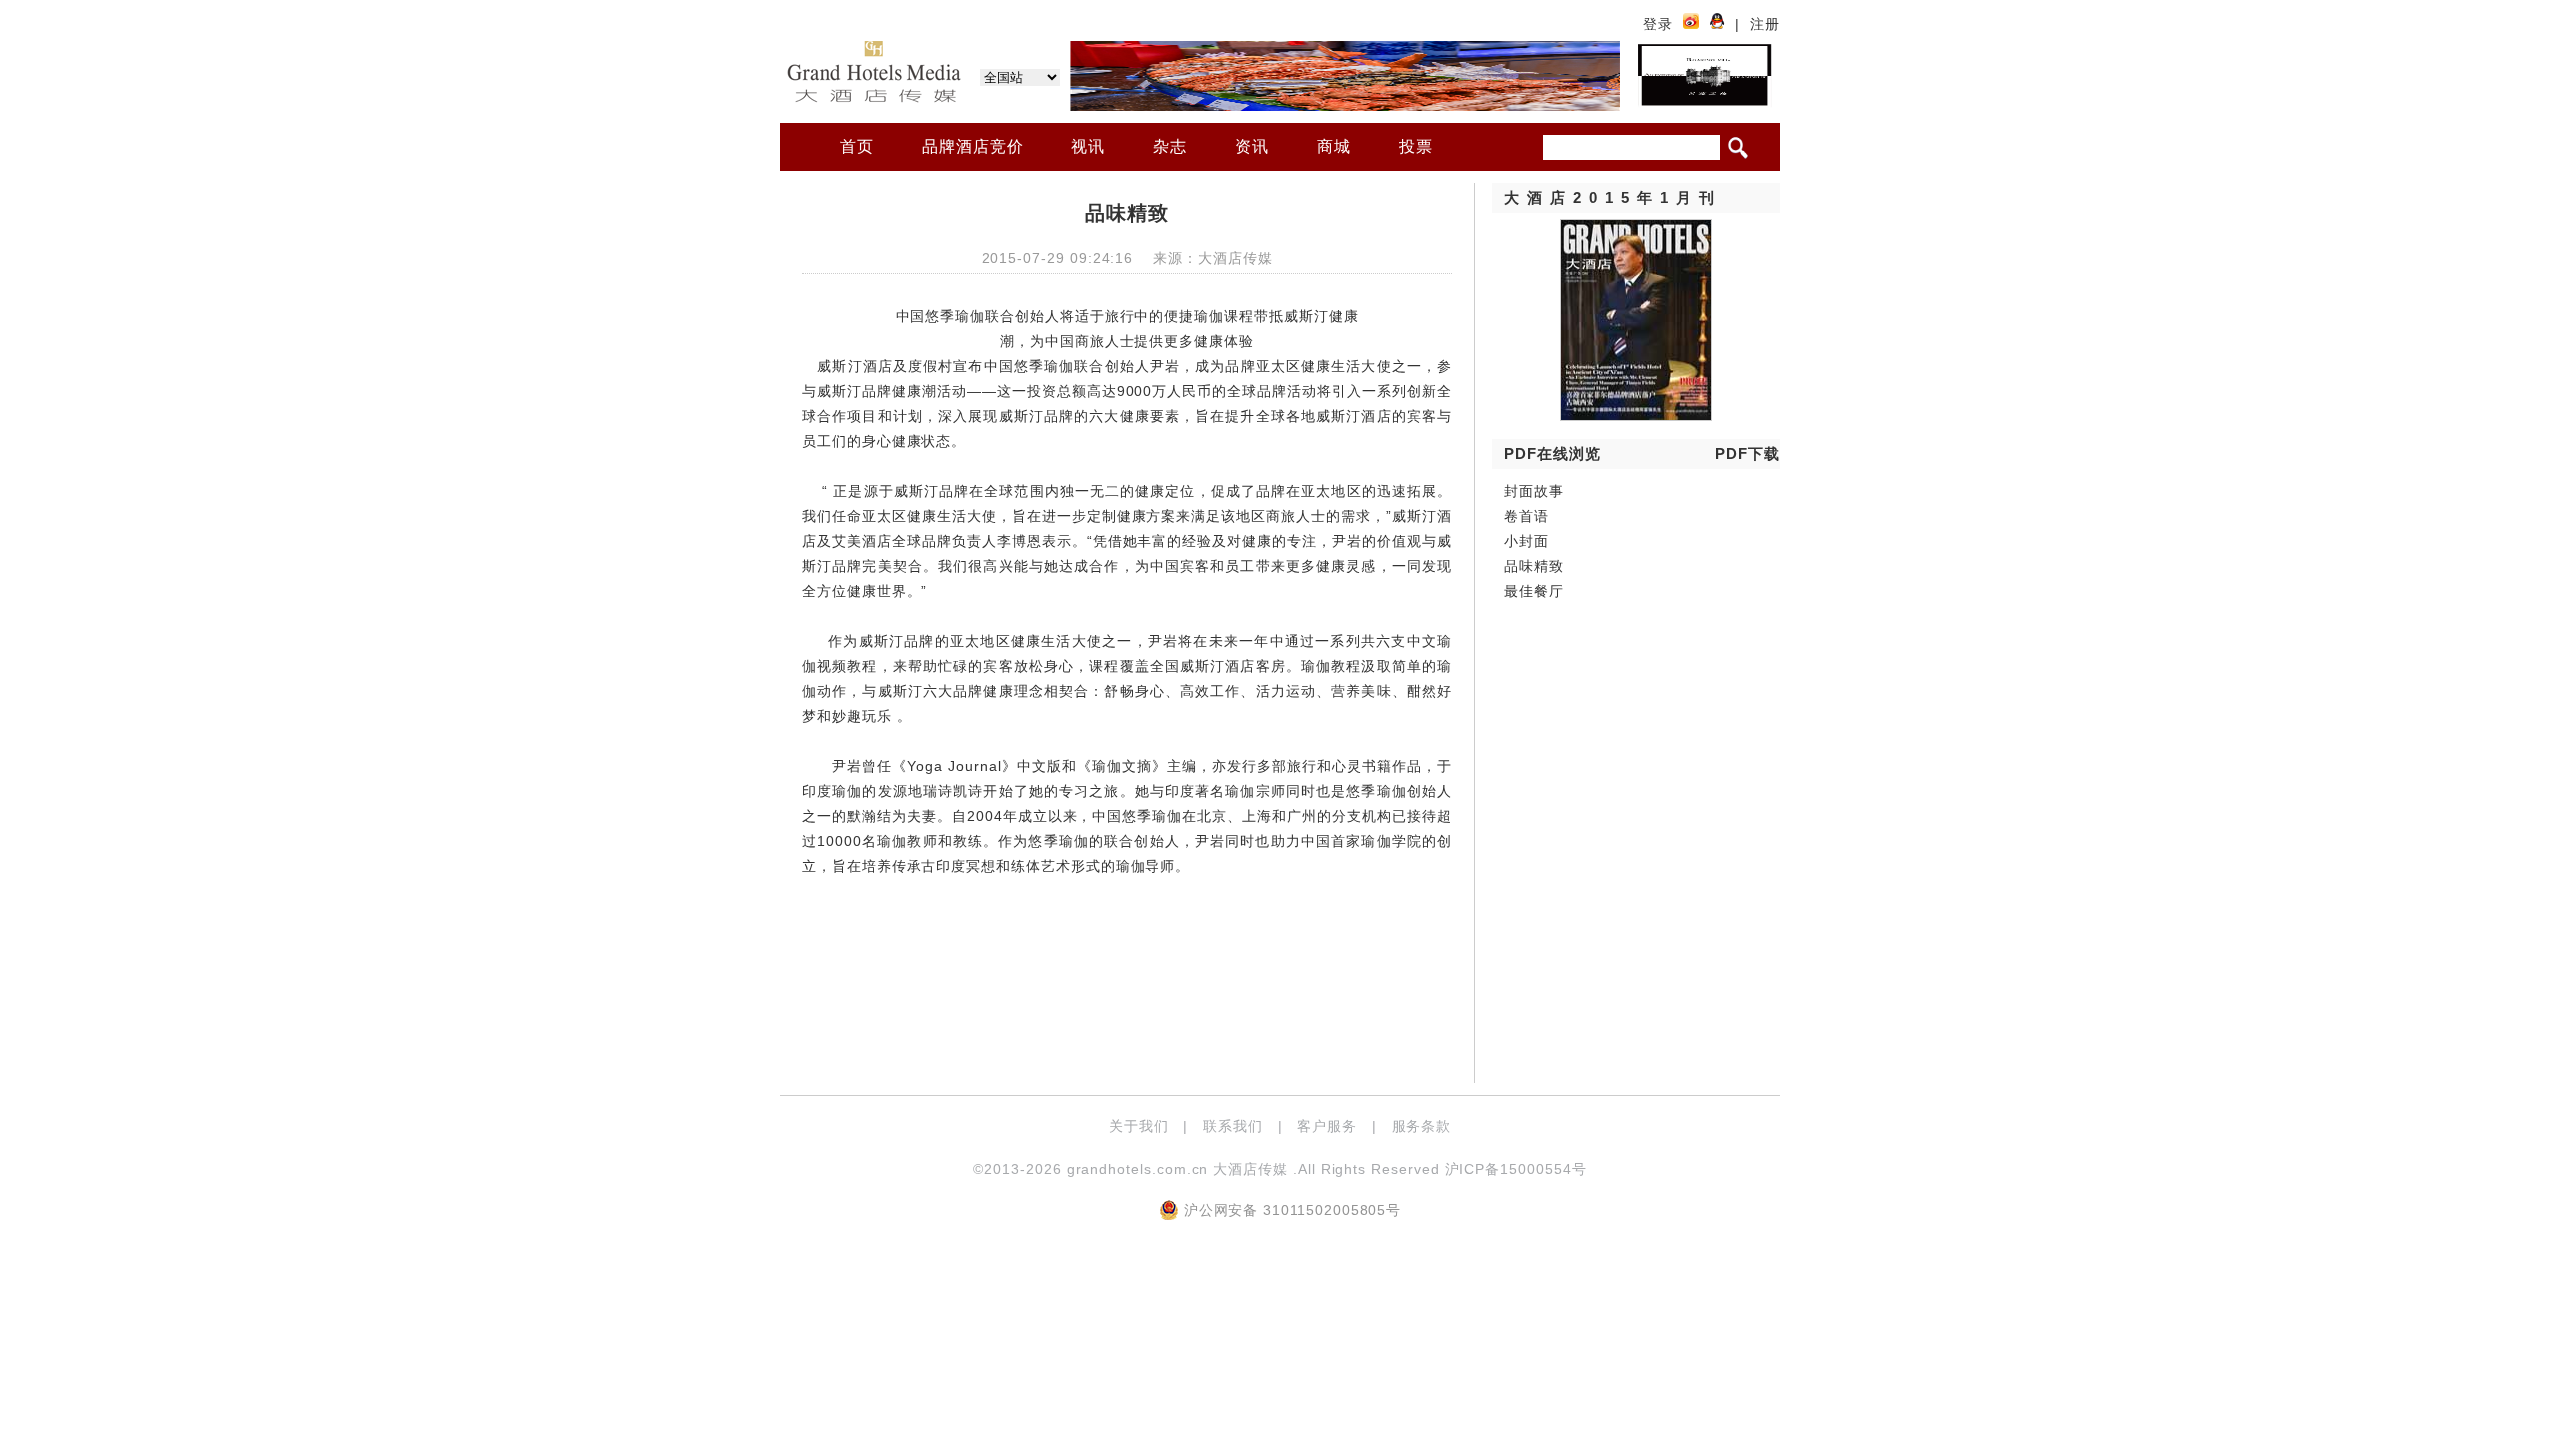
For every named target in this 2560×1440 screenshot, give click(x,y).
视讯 (1088, 146)
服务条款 (1422, 1126)
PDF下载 (1747, 453)
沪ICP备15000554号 (1516, 1169)
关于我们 (1139, 1126)
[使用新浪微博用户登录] (1691, 24)
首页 (857, 146)
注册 (1765, 24)
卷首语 (1526, 516)
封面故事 (1534, 491)
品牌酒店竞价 (973, 146)
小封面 (1526, 541)
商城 (1334, 146)
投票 (1416, 146)
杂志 (1170, 146)
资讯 (1252, 146)
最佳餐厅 (1534, 591)
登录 (1658, 24)
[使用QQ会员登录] (1717, 24)
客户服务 (1327, 1126)
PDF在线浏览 (1552, 453)
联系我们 (1233, 1126)
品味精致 (1534, 566)
